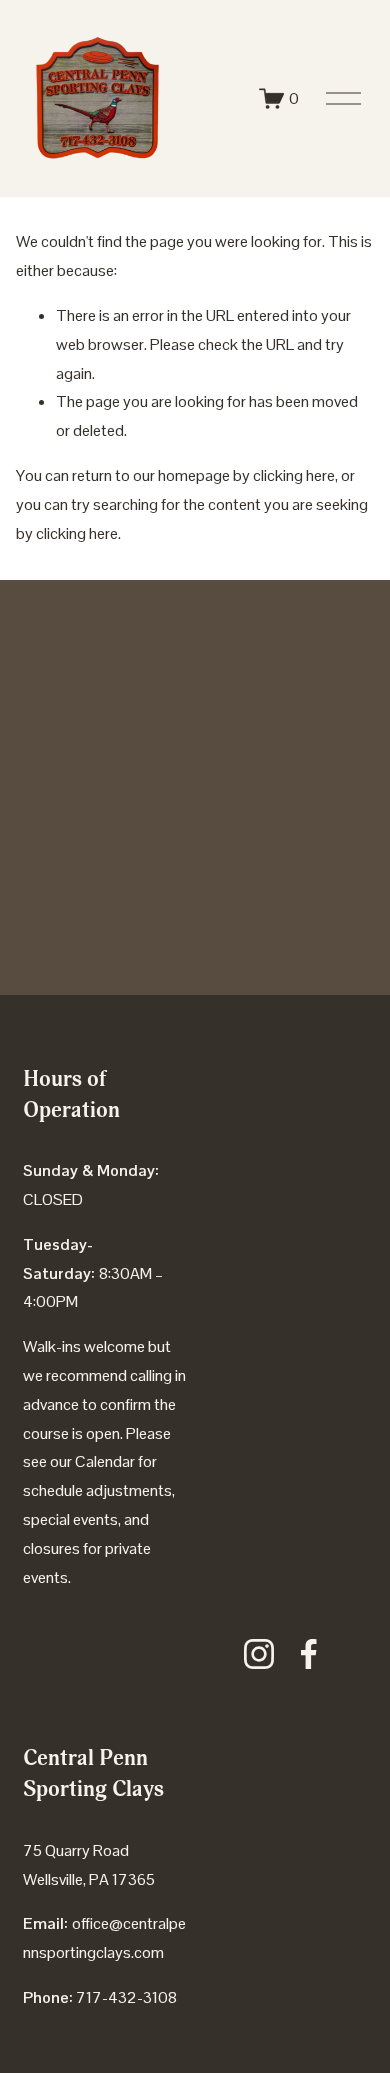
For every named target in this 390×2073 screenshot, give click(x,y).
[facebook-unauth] (309, 1654)
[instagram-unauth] (259, 1654)
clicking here (294, 475)
